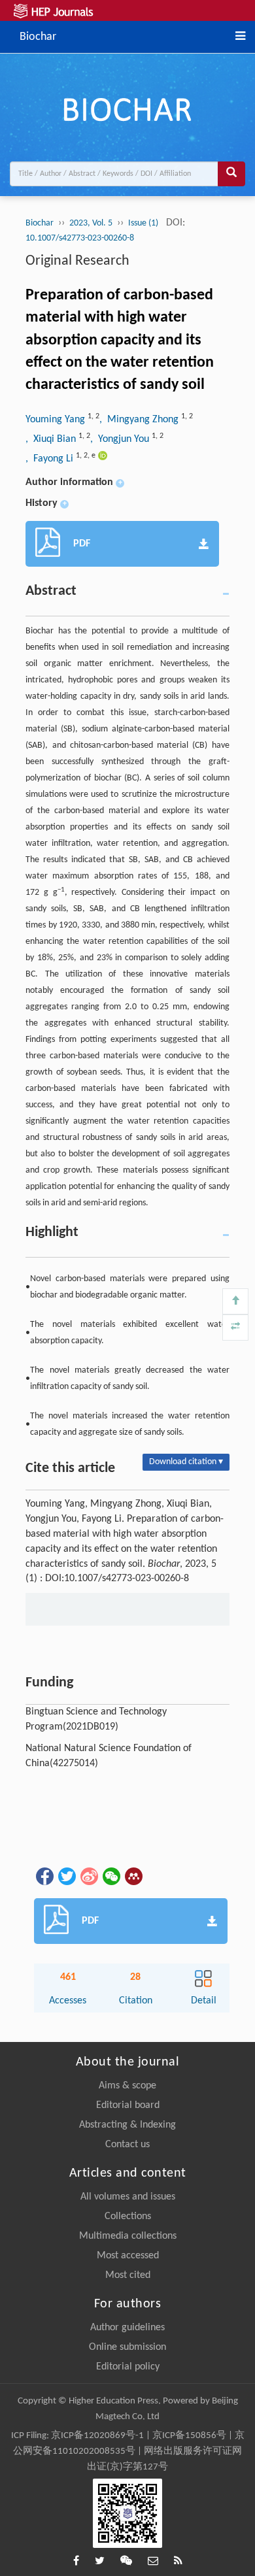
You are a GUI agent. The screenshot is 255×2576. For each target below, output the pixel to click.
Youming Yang (57, 420)
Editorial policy (128, 2367)
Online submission (127, 2347)
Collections (128, 2216)
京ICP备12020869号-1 (97, 2436)
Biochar (38, 36)
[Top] (235, 1301)
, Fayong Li (51, 459)
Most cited (128, 2275)
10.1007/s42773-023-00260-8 (80, 238)
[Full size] (235, 1328)
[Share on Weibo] (88, 1877)
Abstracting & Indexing (127, 2125)
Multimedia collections (128, 2236)
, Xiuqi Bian (52, 439)
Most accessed (128, 2256)
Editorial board (128, 2105)
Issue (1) (144, 223)
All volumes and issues (128, 2197)
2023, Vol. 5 (91, 223)
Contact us (127, 2145)
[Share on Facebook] (44, 1877)
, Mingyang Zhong (140, 420)
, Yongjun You (121, 439)
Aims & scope (127, 2086)
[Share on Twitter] (66, 1877)
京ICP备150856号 (189, 2436)
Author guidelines (127, 2328)
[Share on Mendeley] (133, 1877)
